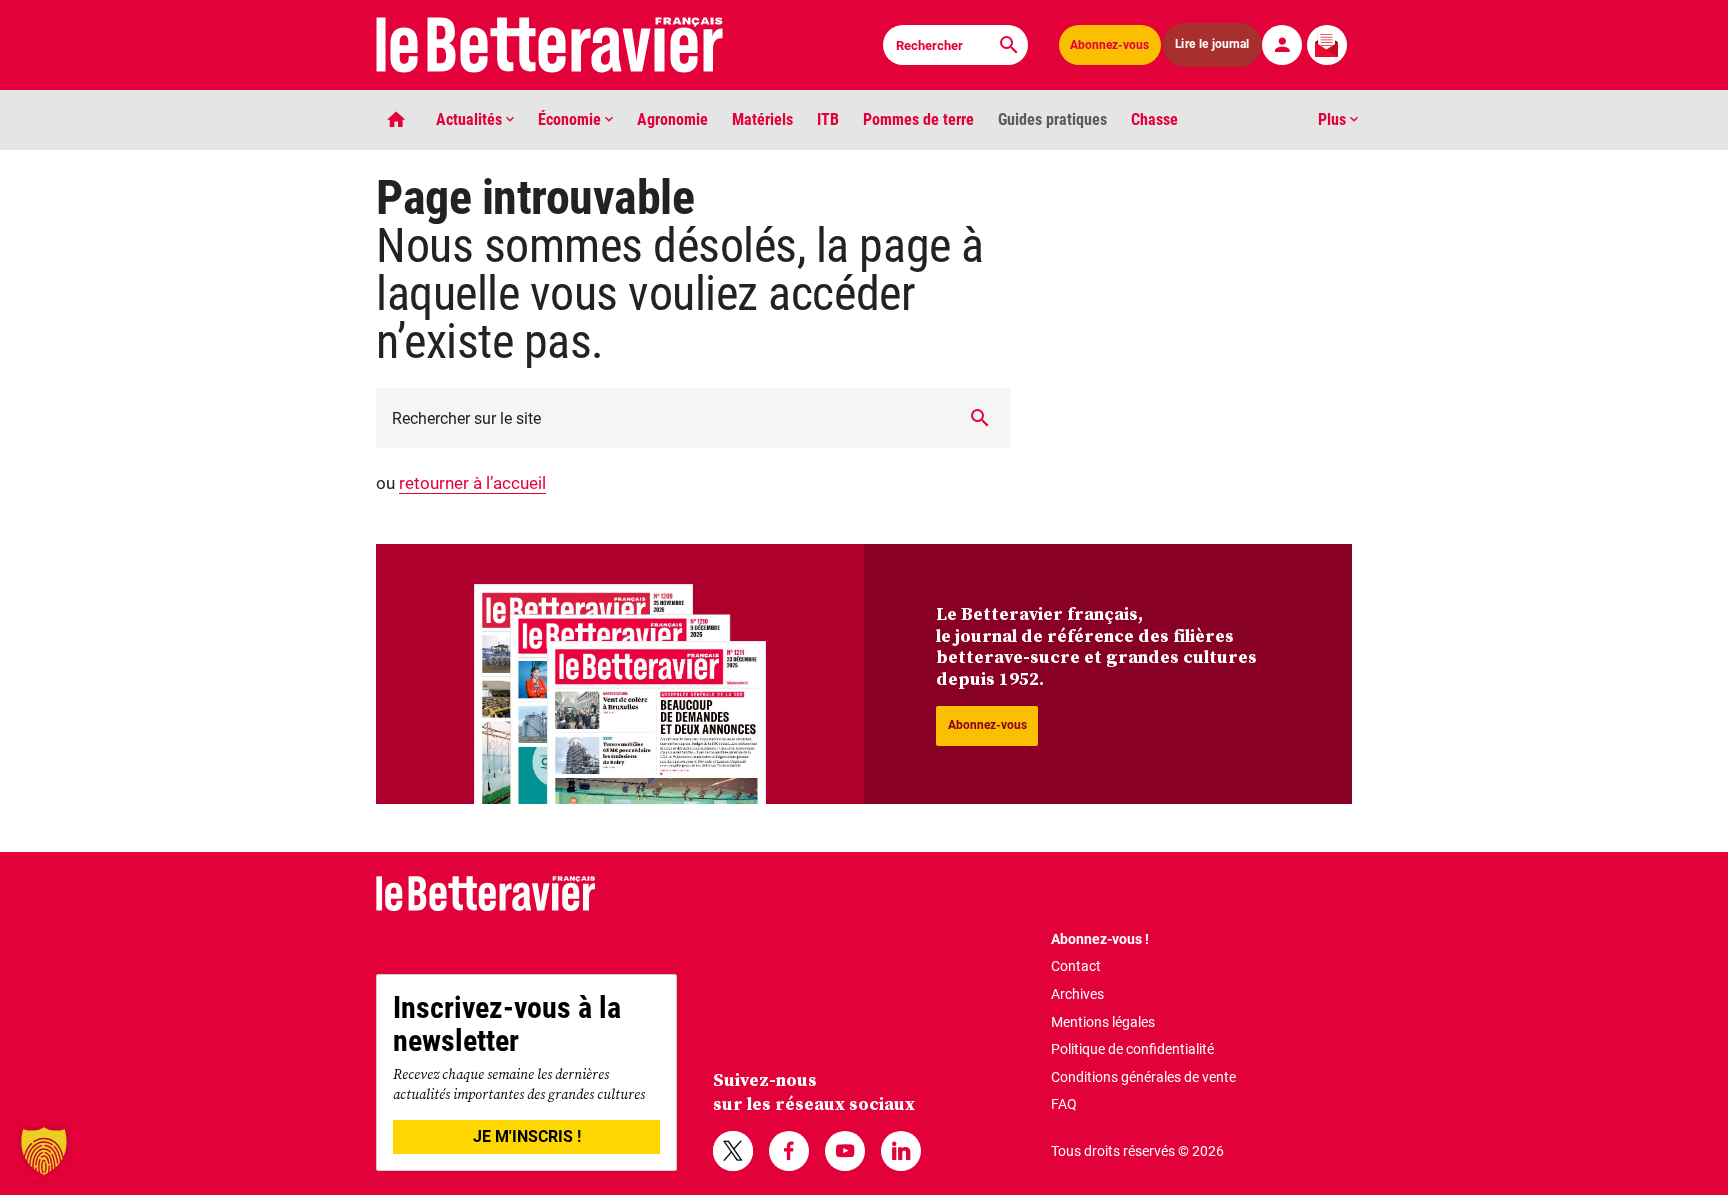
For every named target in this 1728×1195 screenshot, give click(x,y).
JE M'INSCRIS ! (527, 1136)
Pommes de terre (918, 119)
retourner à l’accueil (472, 483)
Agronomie (672, 119)
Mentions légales (1103, 1022)
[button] (44, 1151)
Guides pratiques (1052, 119)
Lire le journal (1212, 45)
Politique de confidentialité (1132, 1049)
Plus (1334, 119)
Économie (571, 119)
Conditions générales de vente (1143, 1077)
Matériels (762, 119)
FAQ (1064, 1104)
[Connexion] (1282, 45)
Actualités (471, 119)
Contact (1076, 966)
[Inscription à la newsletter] (1327, 45)
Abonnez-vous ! (1100, 939)
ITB (828, 119)
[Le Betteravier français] (550, 45)
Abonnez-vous (1109, 45)
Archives (1077, 994)
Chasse (1154, 119)
